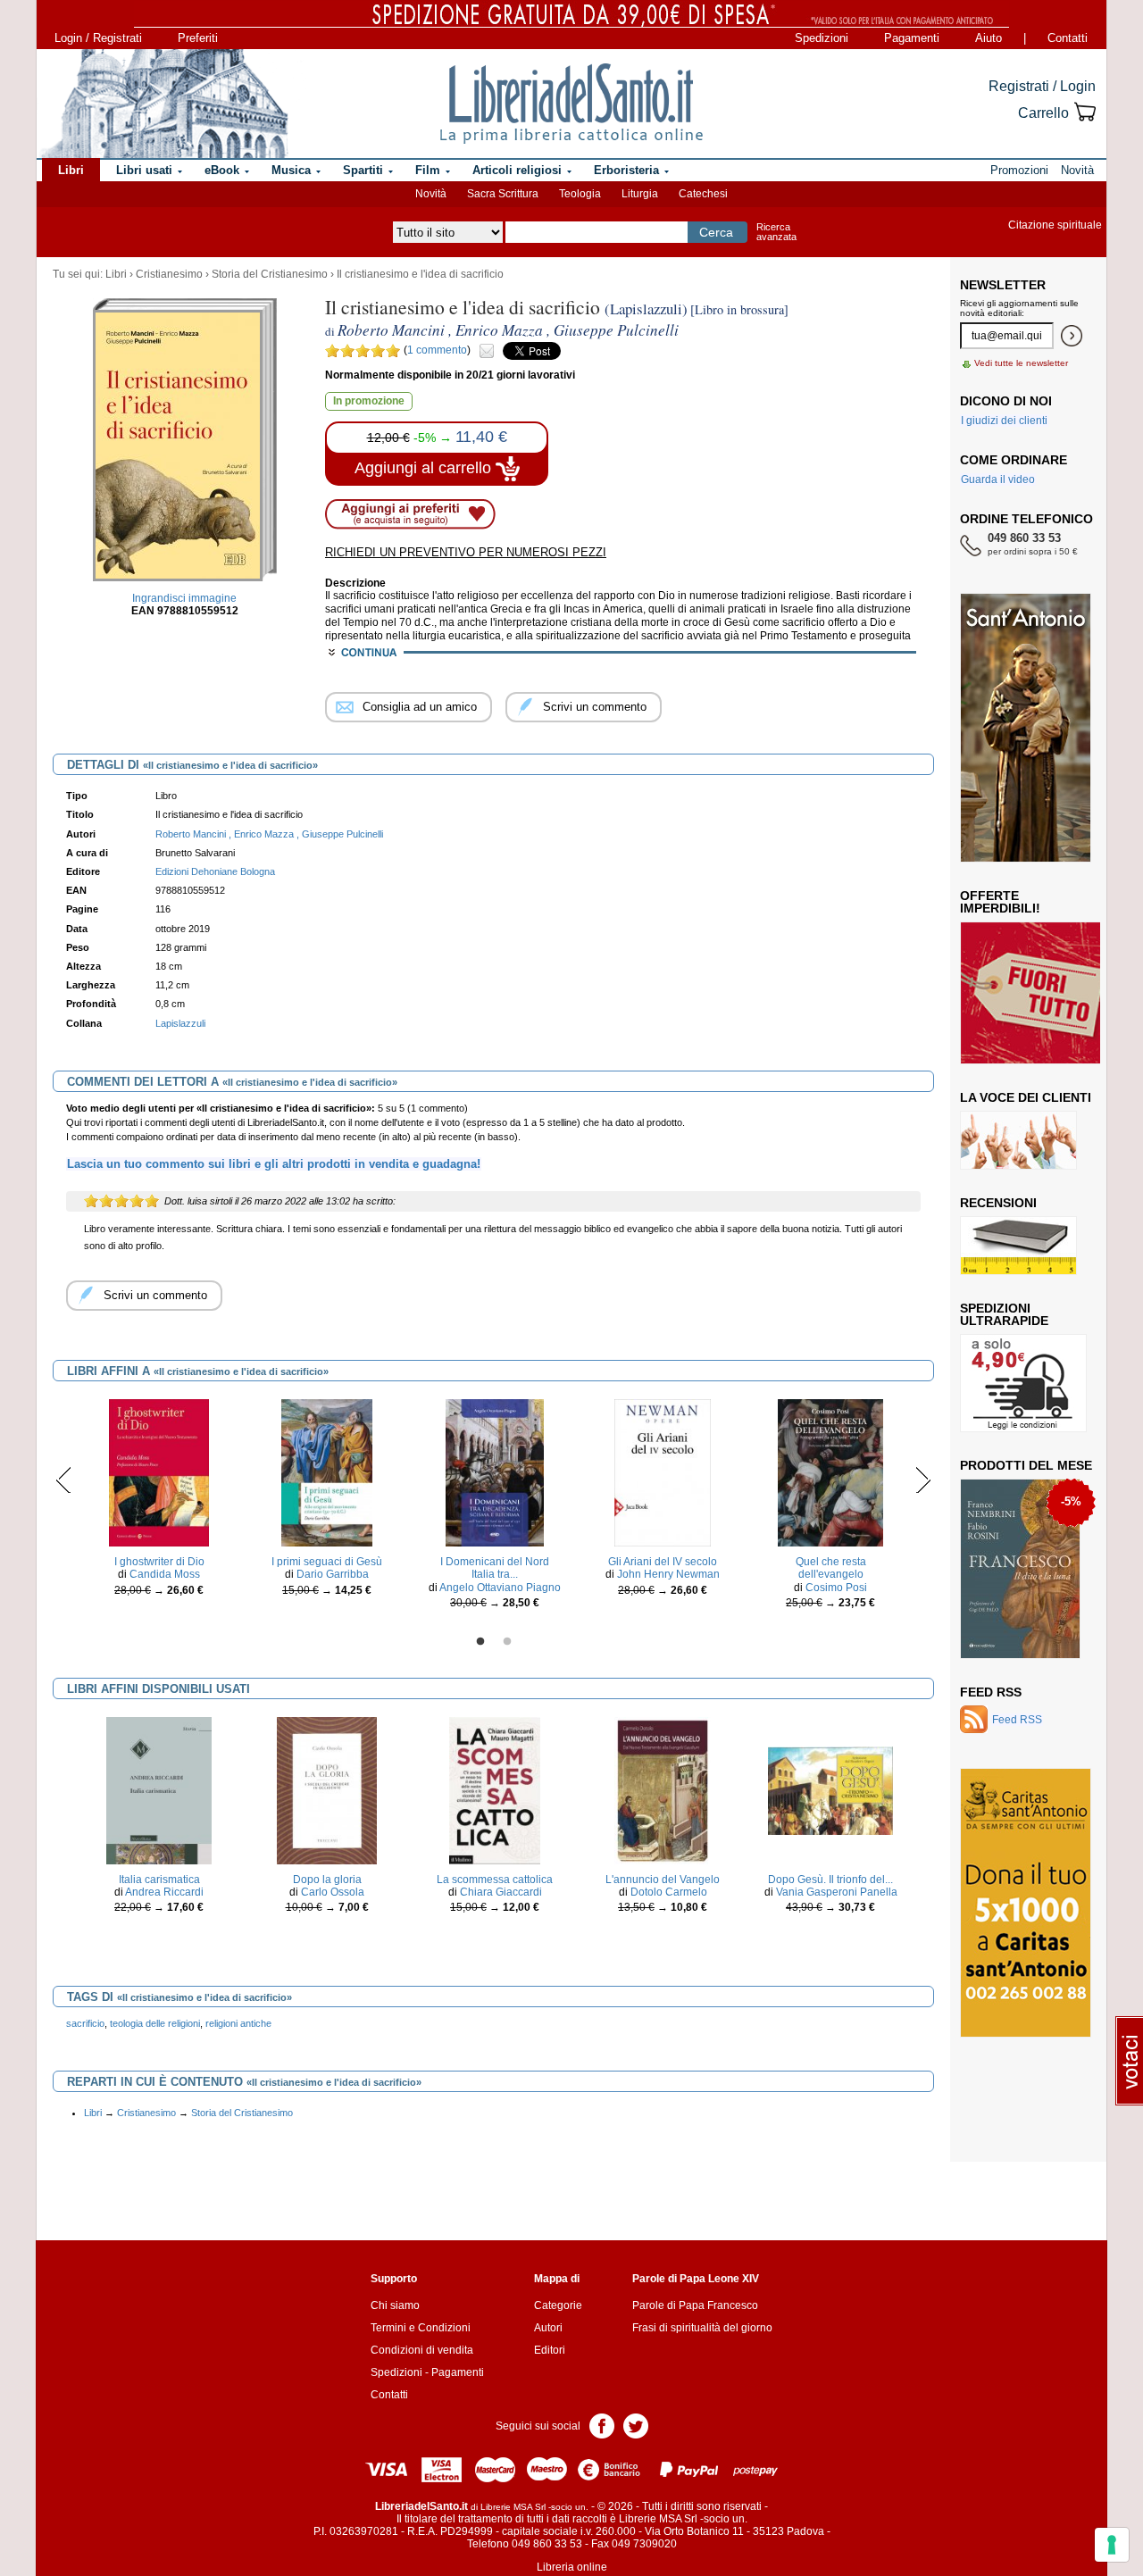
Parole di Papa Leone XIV (696, 2279)
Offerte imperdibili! (1000, 902)
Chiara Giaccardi (501, 1892)
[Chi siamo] (163, 104)
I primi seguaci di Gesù (327, 1562)
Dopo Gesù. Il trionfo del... (830, 1880)
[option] (159, 1502)
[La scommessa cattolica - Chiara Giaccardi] (495, 1789)
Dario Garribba (333, 1574)
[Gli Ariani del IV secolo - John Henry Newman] (662, 1472)
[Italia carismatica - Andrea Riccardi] (159, 1789)
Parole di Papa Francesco (695, 2305)
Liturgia (640, 194)
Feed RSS (991, 1692)
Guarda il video (998, 479)
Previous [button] (64, 1480)
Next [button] (923, 1480)
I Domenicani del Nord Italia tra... (495, 1568)
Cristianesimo (169, 274)
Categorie (558, 2305)
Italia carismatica (159, 1880)
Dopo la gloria (327, 1880)
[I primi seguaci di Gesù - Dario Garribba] (327, 1472)
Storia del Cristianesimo (270, 274)
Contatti (1068, 38)
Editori (550, 2350)
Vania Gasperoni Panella (837, 1892)
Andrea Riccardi (164, 1892)
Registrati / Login (1042, 86)
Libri (116, 274)
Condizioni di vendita (422, 2350)
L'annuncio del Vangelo (663, 1880)
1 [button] (480, 1642)
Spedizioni (822, 38)
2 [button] (507, 1642)
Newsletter (1003, 285)
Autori (548, 2328)
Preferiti (198, 38)
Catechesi (703, 194)
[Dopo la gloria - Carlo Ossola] (327, 1789)
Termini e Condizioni (421, 2328)
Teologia (580, 194)
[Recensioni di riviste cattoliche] (1018, 1245)
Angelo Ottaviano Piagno (500, 1588)
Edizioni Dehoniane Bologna (215, 871)
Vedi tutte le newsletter (1021, 363)
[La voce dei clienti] (1018, 1139)
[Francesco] (1020, 1568)
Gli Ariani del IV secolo (663, 1562)
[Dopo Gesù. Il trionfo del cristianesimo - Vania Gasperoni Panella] (830, 1789)
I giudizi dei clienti (1004, 421)
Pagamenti (912, 38)
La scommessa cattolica (495, 1880)
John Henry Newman (668, 1574)
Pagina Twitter (636, 2425)
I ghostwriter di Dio (159, 1562)
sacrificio (85, 2023)
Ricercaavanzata (776, 232)
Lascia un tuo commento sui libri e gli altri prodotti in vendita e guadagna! (274, 1164)
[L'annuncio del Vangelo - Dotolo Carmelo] (663, 1789)
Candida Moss (165, 1574)
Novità (431, 194)
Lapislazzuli (180, 1023)
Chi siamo (395, 2305)
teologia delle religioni (155, 2023)
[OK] (1072, 336)
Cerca (716, 232)
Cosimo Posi (836, 1588)
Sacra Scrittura (503, 194)
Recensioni (998, 1203)
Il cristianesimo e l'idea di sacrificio (420, 274)
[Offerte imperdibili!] (1037, 992)
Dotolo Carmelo (669, 1892)
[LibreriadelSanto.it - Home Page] (571, 104)
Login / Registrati (98, 38)
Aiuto (989, 38)
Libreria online (572, 2567)
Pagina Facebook (602, 2425)
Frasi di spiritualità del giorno (702, 2328)
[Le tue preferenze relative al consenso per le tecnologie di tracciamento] (1112, 2545)
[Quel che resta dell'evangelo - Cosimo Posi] (830, 1472)
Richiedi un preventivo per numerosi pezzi (466, 552)
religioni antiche (238, 2023)
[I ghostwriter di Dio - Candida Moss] (159, 1472)
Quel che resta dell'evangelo (831, 1568)
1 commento (437, 350)
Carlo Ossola (333, 1892)
